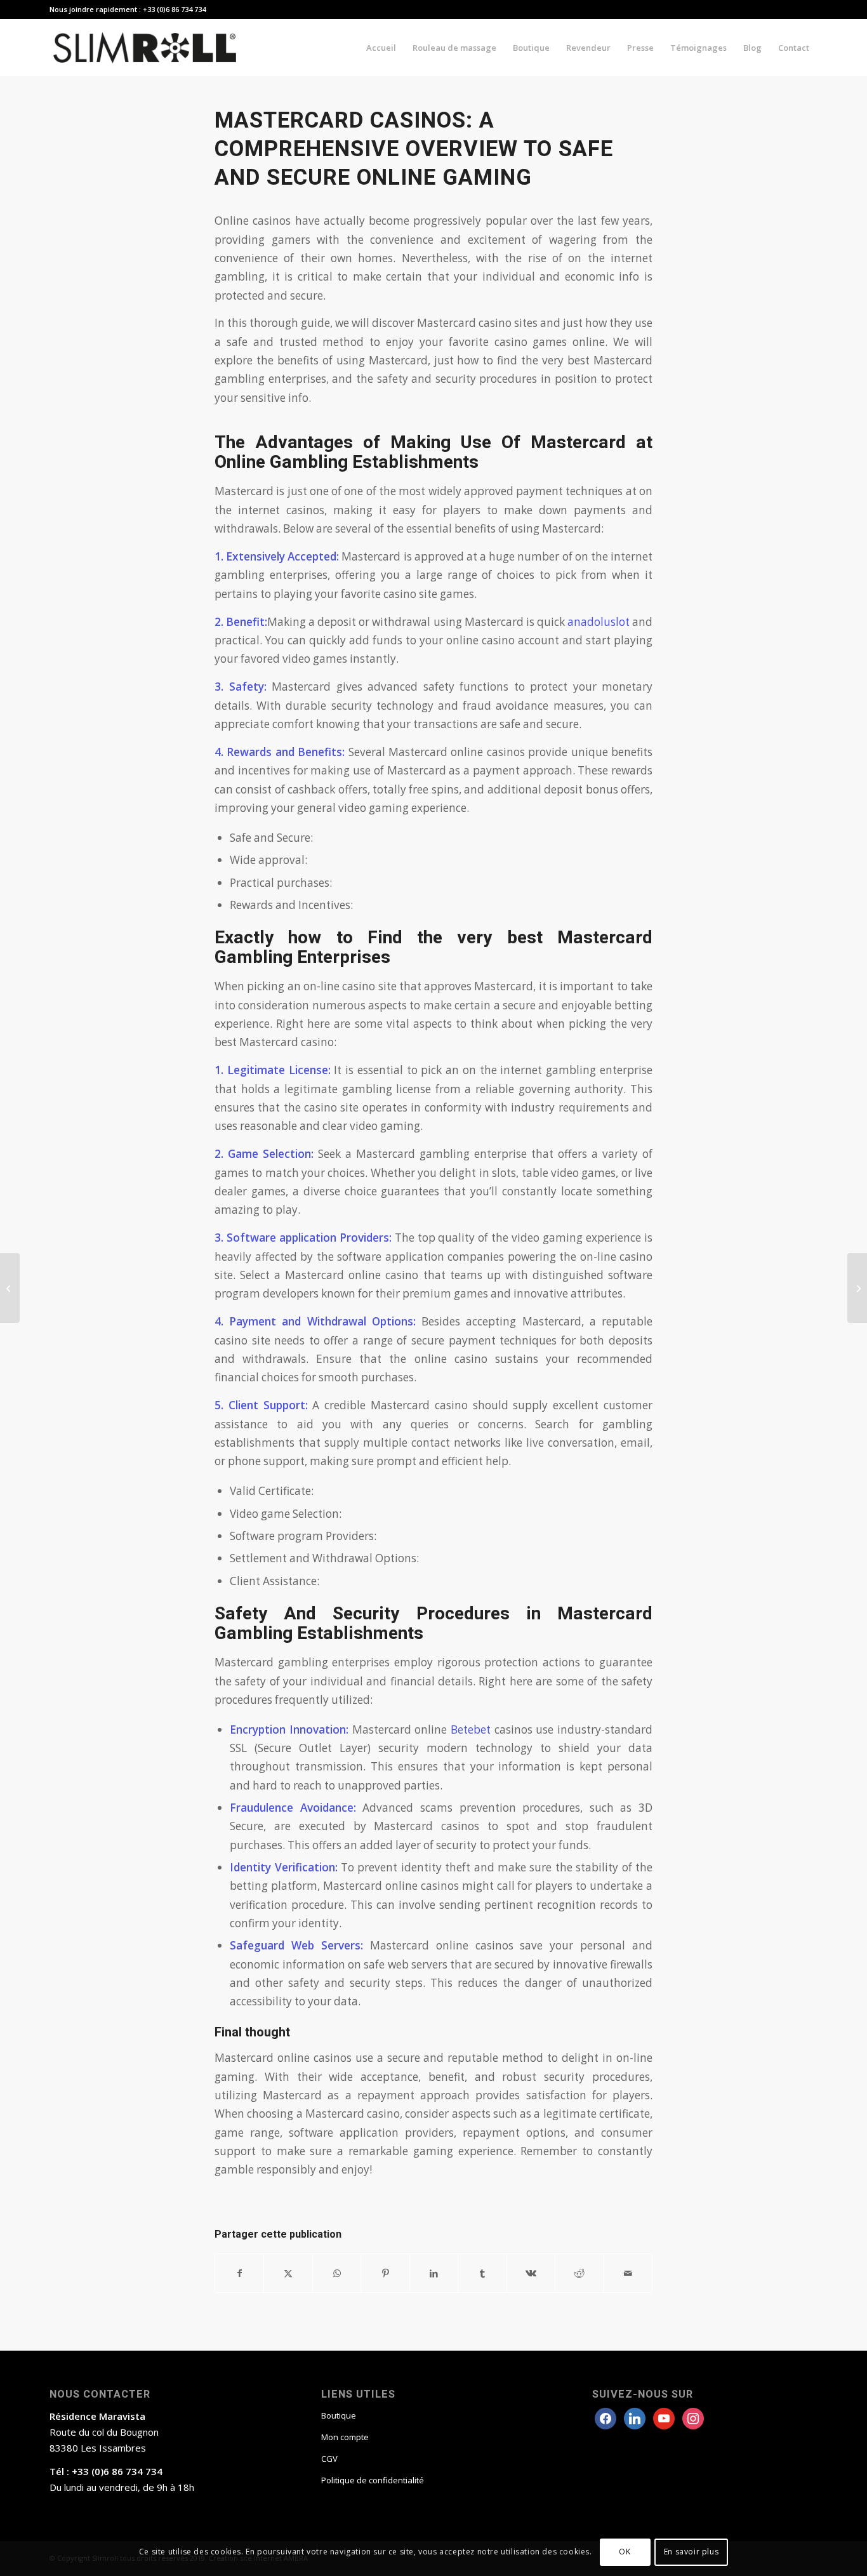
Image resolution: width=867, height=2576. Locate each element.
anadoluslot (599, 622)
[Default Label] (693, 2417)
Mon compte (345, 2437)
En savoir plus (691, 2552)
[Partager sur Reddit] (579, 2273)
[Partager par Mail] (628, 2273)
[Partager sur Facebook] (239, 2273)
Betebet (471, 1730)
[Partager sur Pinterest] (385, 2273)
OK (625, 2552)
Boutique (339, 2415)
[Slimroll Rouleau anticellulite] (145, 48)
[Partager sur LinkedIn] (434, 2273)
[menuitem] (381, 48)
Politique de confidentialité (373, 2480)
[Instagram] (664, 2417)
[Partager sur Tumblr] (482, 2273)
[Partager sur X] (288, 2273)
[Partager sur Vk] (531, 2273)
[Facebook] (606, 2417)
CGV (329, 2459)
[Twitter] (635, 2417)
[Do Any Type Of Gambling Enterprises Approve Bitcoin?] (10, 1288)
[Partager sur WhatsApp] (337, 2273)
